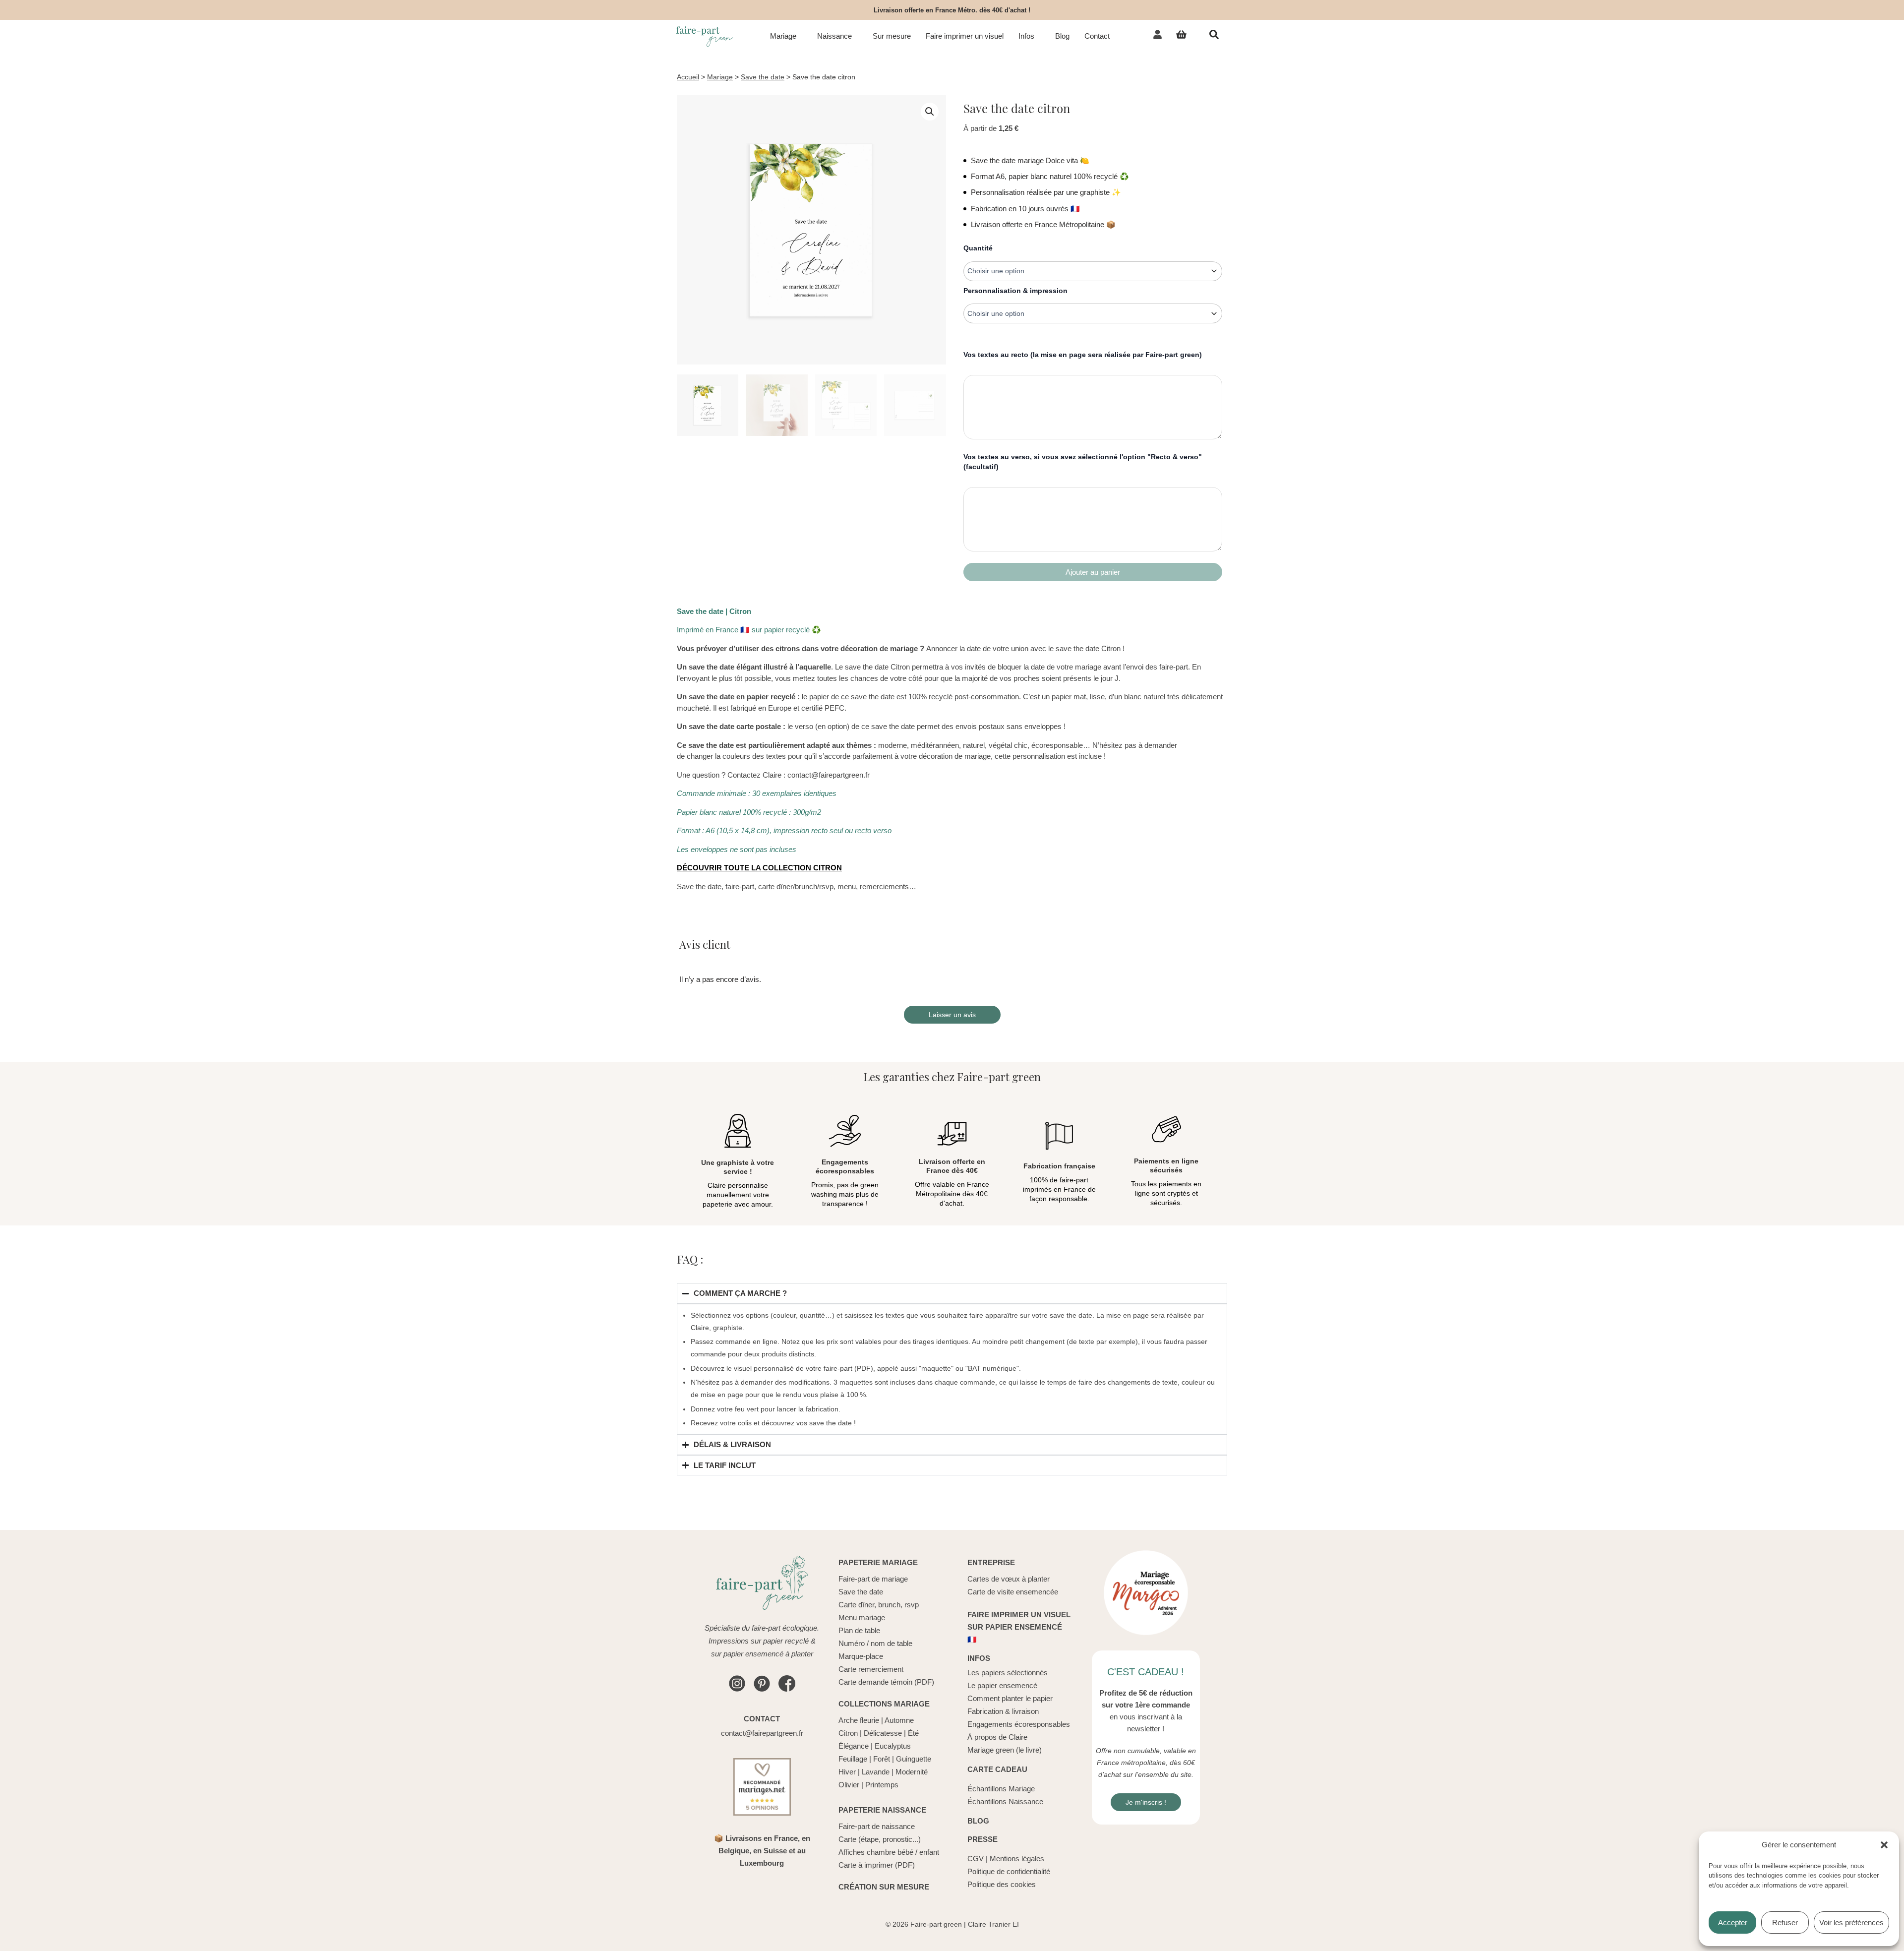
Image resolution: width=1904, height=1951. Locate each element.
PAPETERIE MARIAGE (878, 1562)
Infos (1026, 36)
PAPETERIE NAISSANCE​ (882, 1810)
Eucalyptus (893, 1746)
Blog (1062, 36)
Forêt (882, 1759)
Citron (848, 1733)
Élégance (854, 1746)
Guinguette (914, 1759)
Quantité (978, 248)
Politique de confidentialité (1009, 1871)
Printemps (882, 1785)
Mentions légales (1017, 1859)
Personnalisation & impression (1015, 291)
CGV (976, 1859)
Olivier (849, 1785)
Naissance (834, 36)
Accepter (1733, 1922)
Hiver (847, 1772)
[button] (1884, 1845)
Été (913, 1733)
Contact (1097, 36)
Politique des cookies (1002, 1884)
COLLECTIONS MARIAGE (884, 1704)
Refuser (1785, 1922)
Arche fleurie (859, 1720)
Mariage (783, 36)
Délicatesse (883, 1733)
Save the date (763, 77)
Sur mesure (892, 36)
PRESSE (982, 1839)
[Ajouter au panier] (1093, 572)
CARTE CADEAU (997, 1769)
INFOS (979, 1658)
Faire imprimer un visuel (965, 36)
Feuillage (853, 1759)
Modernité (912, 1772)
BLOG (978, 1821)
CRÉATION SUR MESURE (884, 1887)
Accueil (688, 77)
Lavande (876, 1772)
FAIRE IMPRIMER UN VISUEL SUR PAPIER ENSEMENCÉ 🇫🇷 (1019, 1627)
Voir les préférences (1851, 1922)
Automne (899, 1720)
